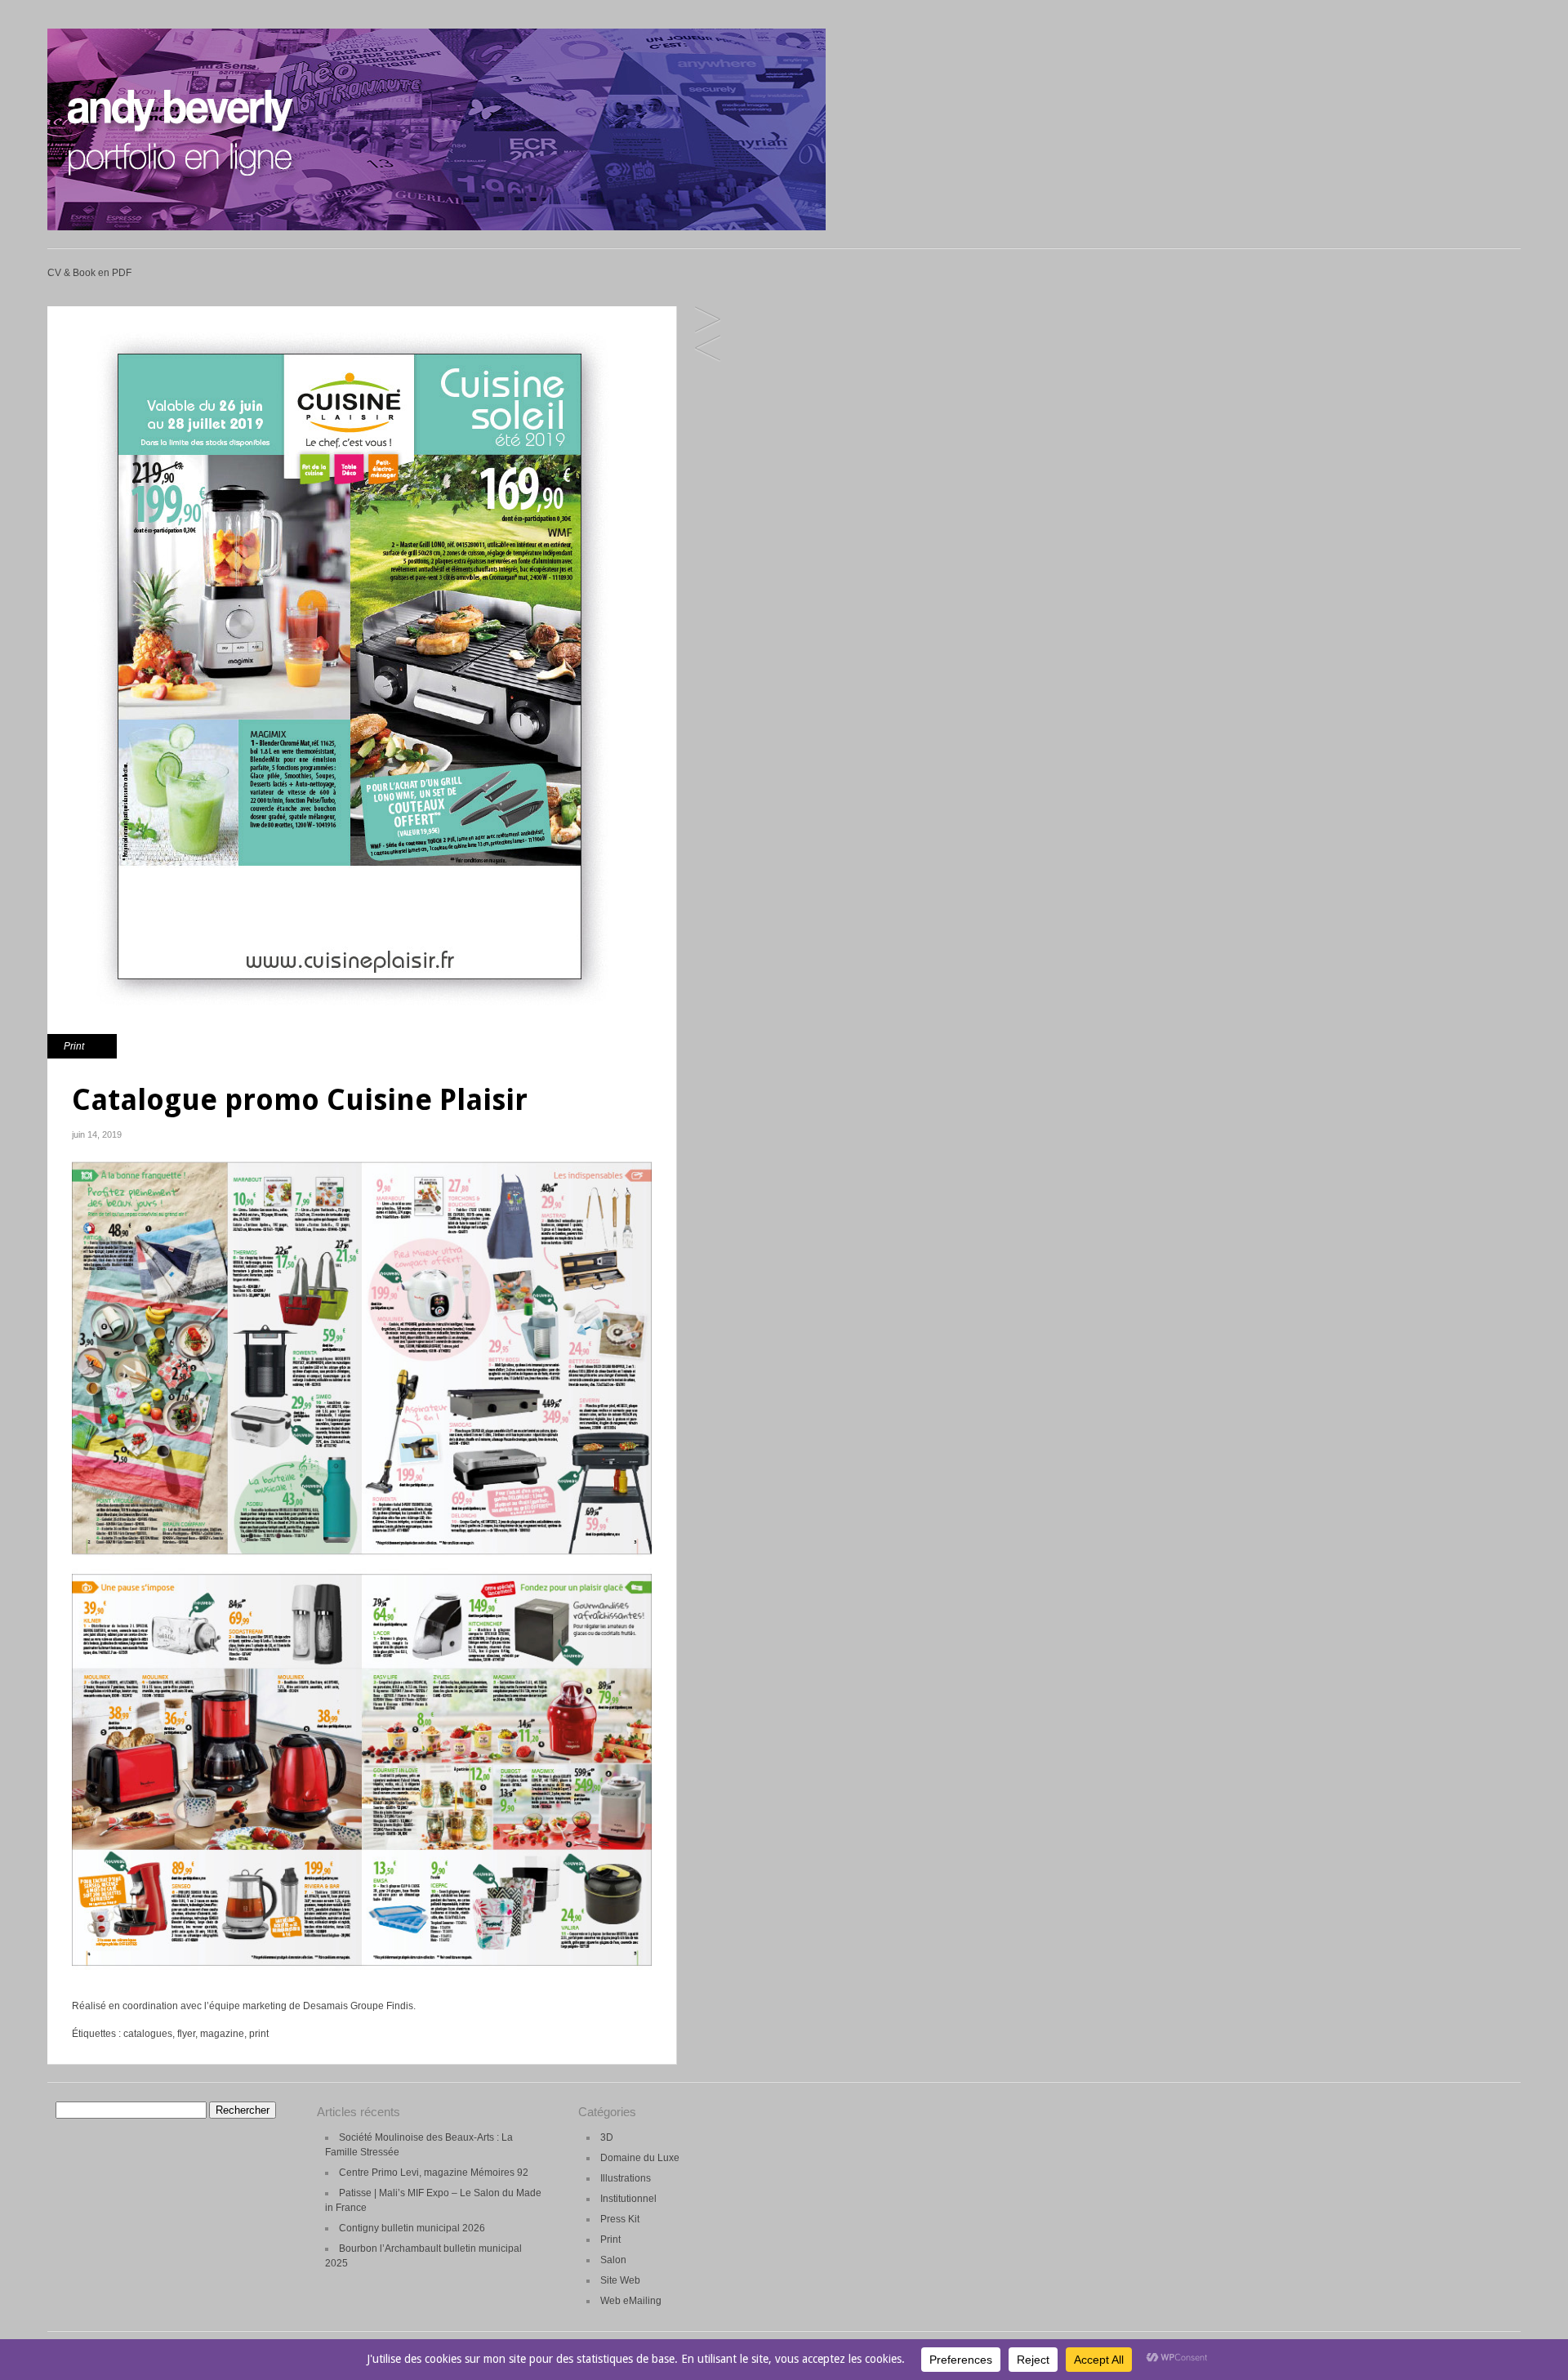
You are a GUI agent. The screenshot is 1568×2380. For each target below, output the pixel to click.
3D (607, 2137)
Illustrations (626, 2178)
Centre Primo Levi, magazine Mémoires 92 (434, 2173)
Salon (613, 2260)
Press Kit (620, 2219)
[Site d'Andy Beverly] (437, 227)
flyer (186, 2034)
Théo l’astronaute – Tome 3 (708, 349)
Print (74, 1046)
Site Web (620, 2280)
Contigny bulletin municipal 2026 (412, 2228)
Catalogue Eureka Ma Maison (708, 321)
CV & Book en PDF (89, 273)
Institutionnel (628, 2199)
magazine (222, 2034)
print (259, 2034)
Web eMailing (631, 2301)
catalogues (148, 2034)
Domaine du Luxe (640, 2158)
